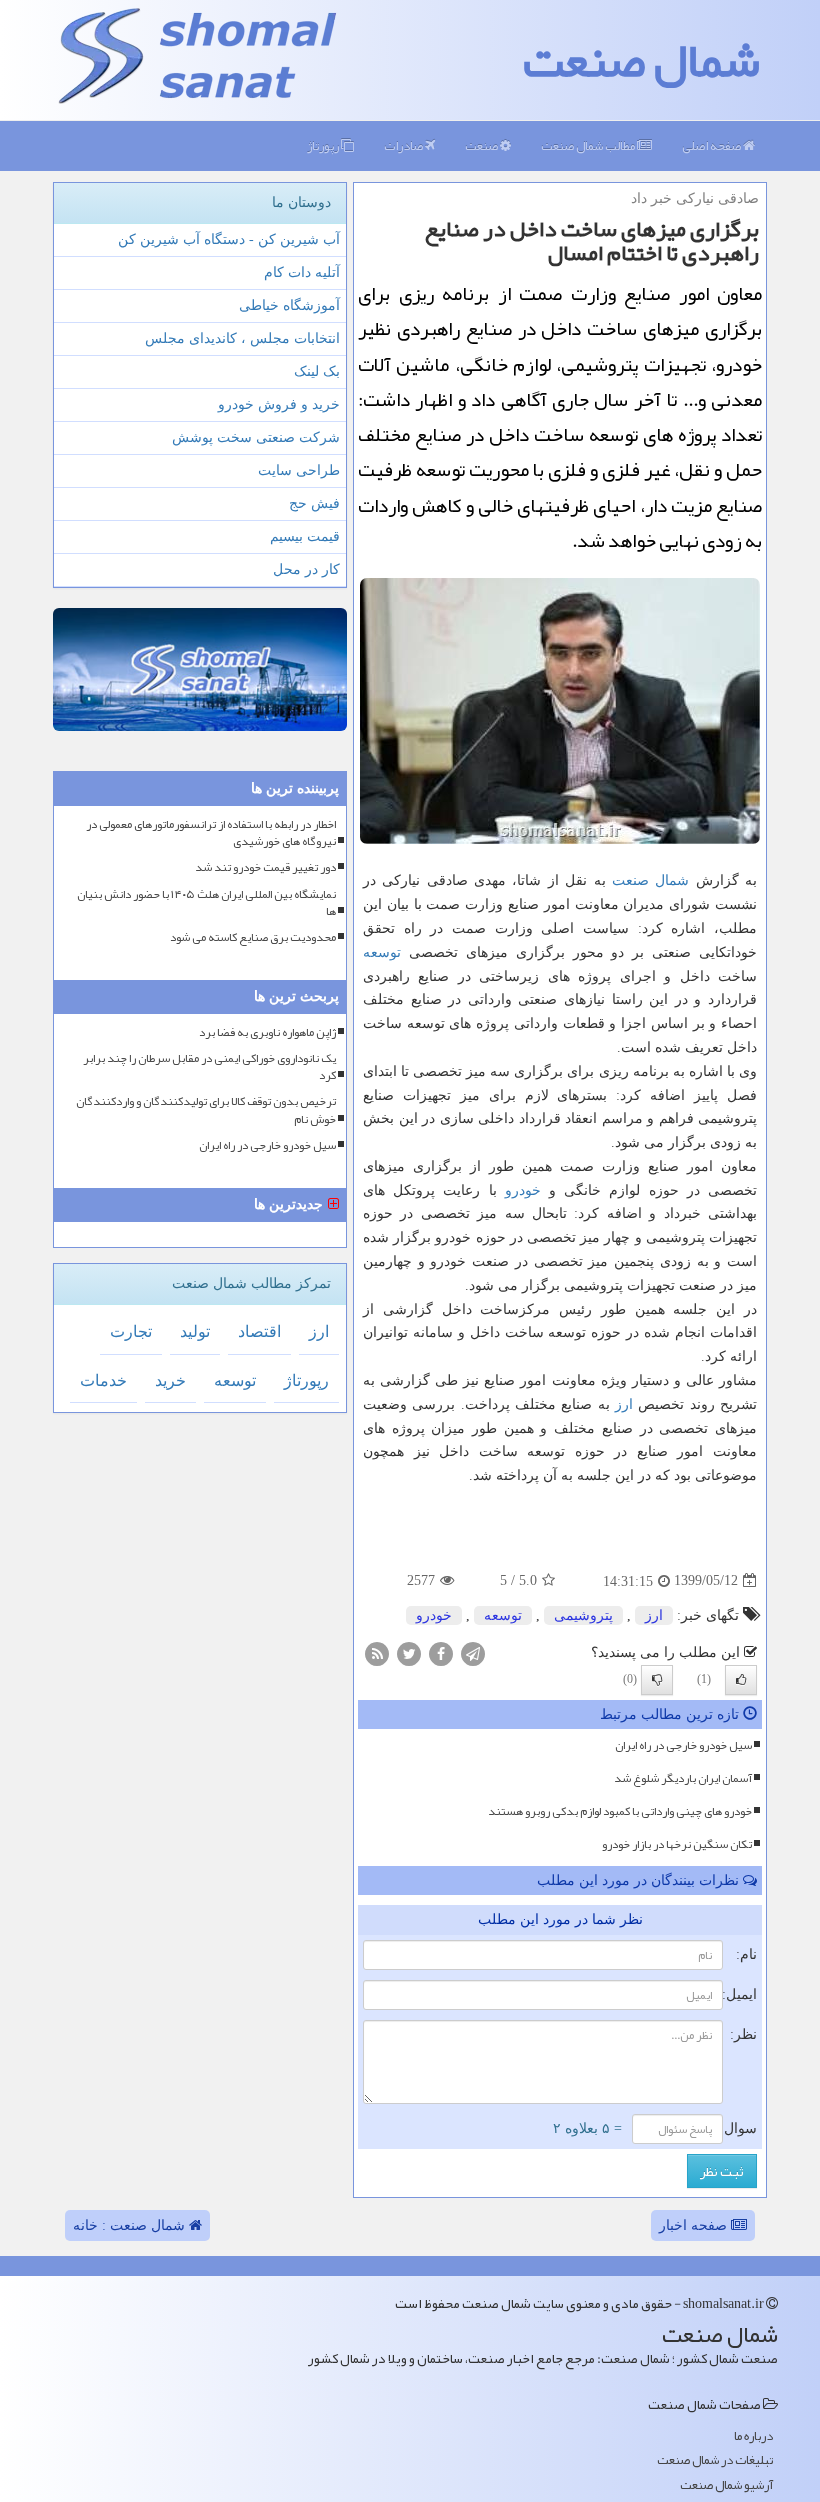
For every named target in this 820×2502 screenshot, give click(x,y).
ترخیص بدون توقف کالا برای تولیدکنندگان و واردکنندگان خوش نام (206, 1110)
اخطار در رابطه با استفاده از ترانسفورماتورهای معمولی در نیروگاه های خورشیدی (211, 833)
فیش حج (314, 503)
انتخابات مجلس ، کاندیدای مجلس (242, 338)
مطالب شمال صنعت (589, 146)
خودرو (523, 1190)
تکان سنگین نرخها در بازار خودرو (677, 1844)
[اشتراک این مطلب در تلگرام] (473, 1652)
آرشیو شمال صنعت (726, 2485)
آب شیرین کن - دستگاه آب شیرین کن (229, 239)
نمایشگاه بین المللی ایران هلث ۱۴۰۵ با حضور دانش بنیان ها (206, 903)
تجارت (131, 1331)
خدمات (103, 1380)
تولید (195, 1331)
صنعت (482, 146)
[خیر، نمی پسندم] (657, 1680)
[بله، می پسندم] (741, 1680)
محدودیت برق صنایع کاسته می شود (253, 937)
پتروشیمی (583, 1615)
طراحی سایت (299, 470)
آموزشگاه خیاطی (289, 305)
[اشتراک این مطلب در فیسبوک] (441, 1652)
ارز (624, 1404)
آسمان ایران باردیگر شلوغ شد (683, 1778)
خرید (170, 1380)
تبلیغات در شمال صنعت (715, 2460)
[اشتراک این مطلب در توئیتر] (409, 1652)
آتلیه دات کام (302, 272)
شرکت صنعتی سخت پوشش (256, 437)
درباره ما (753, 2436)
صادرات (404, 146)
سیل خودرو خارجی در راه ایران (683, 1745)
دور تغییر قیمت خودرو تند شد (265, 867)
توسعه (382, 952)
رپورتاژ (324, 146)
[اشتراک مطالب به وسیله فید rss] (377, 1652)
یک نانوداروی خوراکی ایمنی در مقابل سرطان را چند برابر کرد (209, 1067)
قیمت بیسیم (305, 536)
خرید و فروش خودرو (279, 404)
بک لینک (317, 371)
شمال (672, 880)
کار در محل (306, 569)
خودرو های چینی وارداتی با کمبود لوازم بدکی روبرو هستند (620, 1811)
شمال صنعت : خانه (131, 2225)
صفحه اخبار (695, 2225)
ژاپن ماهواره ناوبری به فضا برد (267, 1032)
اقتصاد (259, 1331)
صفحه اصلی (712, 146)
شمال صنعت (641, 60)
